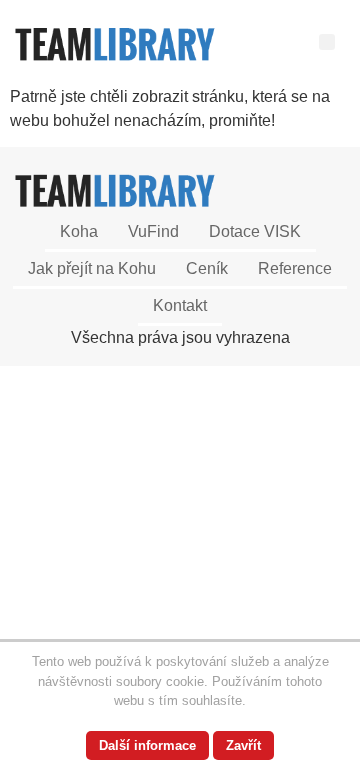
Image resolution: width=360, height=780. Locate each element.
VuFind (153, 231)
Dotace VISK (255, 231)
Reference (295, 268)
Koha (79, 231)
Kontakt (180, 305)
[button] (327, 42)
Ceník (207, 268)
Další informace (147, 745)
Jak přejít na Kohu (92, 268)
